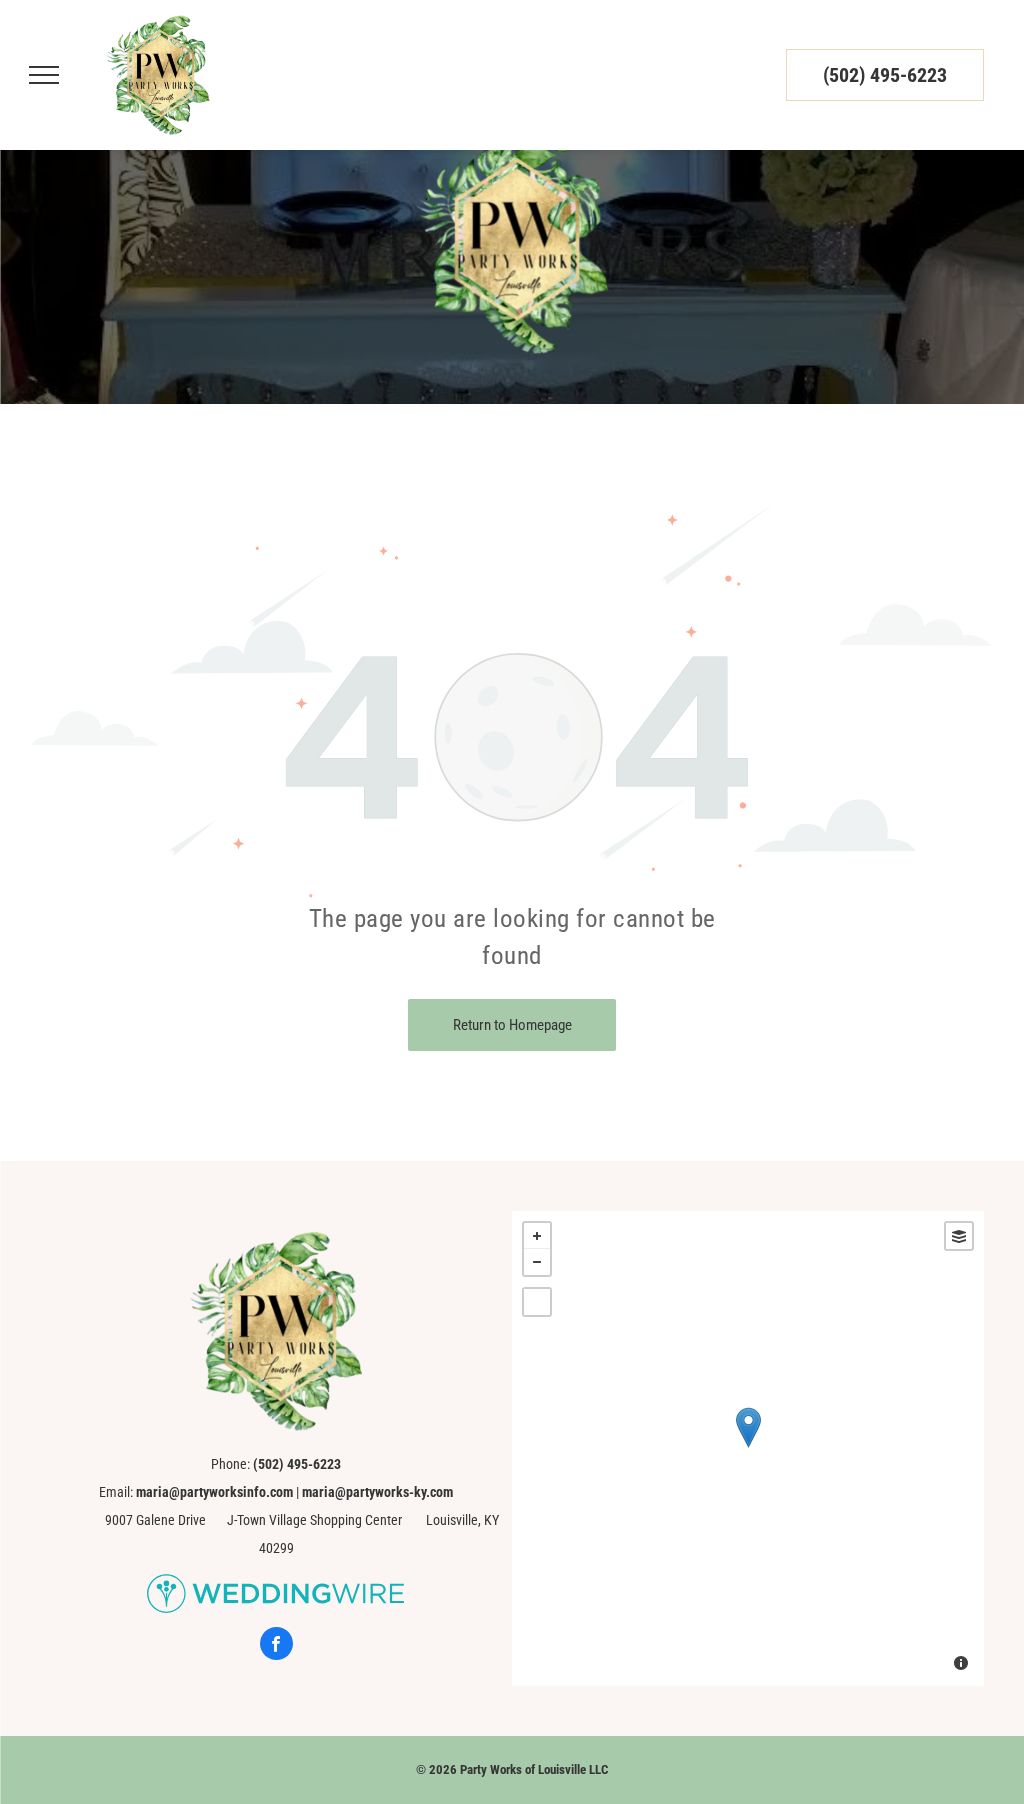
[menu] (44, 75)
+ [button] (537, 1236)
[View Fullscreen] (537, 1302)
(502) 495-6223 (885, 75)
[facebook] (276, 1646)
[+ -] (748, 1448)
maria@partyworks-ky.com (377, 1492)
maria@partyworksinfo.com (214, 1492)
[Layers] (959, 1236)
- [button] (537, 1262)
